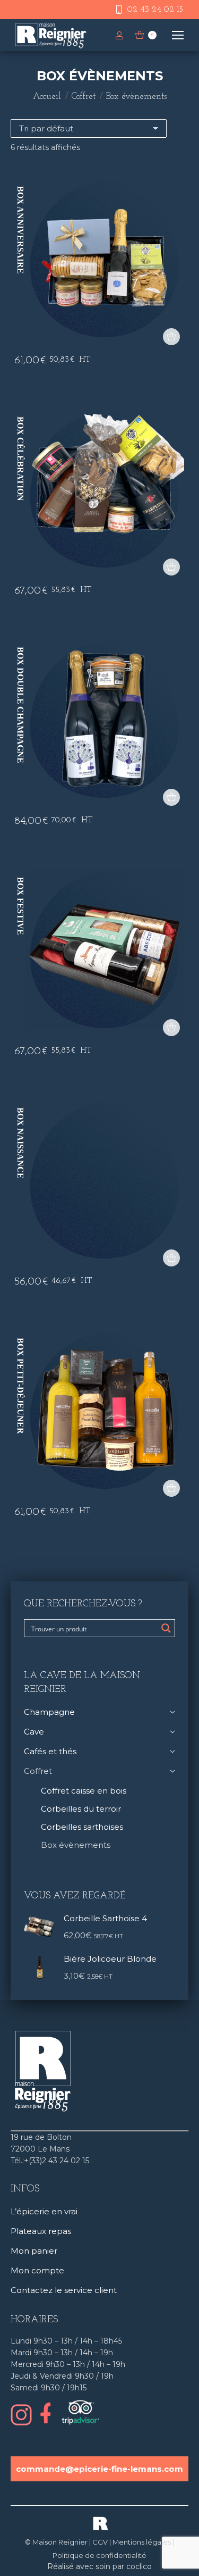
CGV (100, 2542)
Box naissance (20, 1143)
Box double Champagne (20, 705)
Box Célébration (20, 459)
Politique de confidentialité (99, 2555)
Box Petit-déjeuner (20, 1386)
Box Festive (20, 906)
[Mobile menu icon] (178, 35)
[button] (171, 337)
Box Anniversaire (20, 230)
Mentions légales (142, 2542)
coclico (139, 2566)
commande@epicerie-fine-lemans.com (99, 2469)
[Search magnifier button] (166, 1628)
